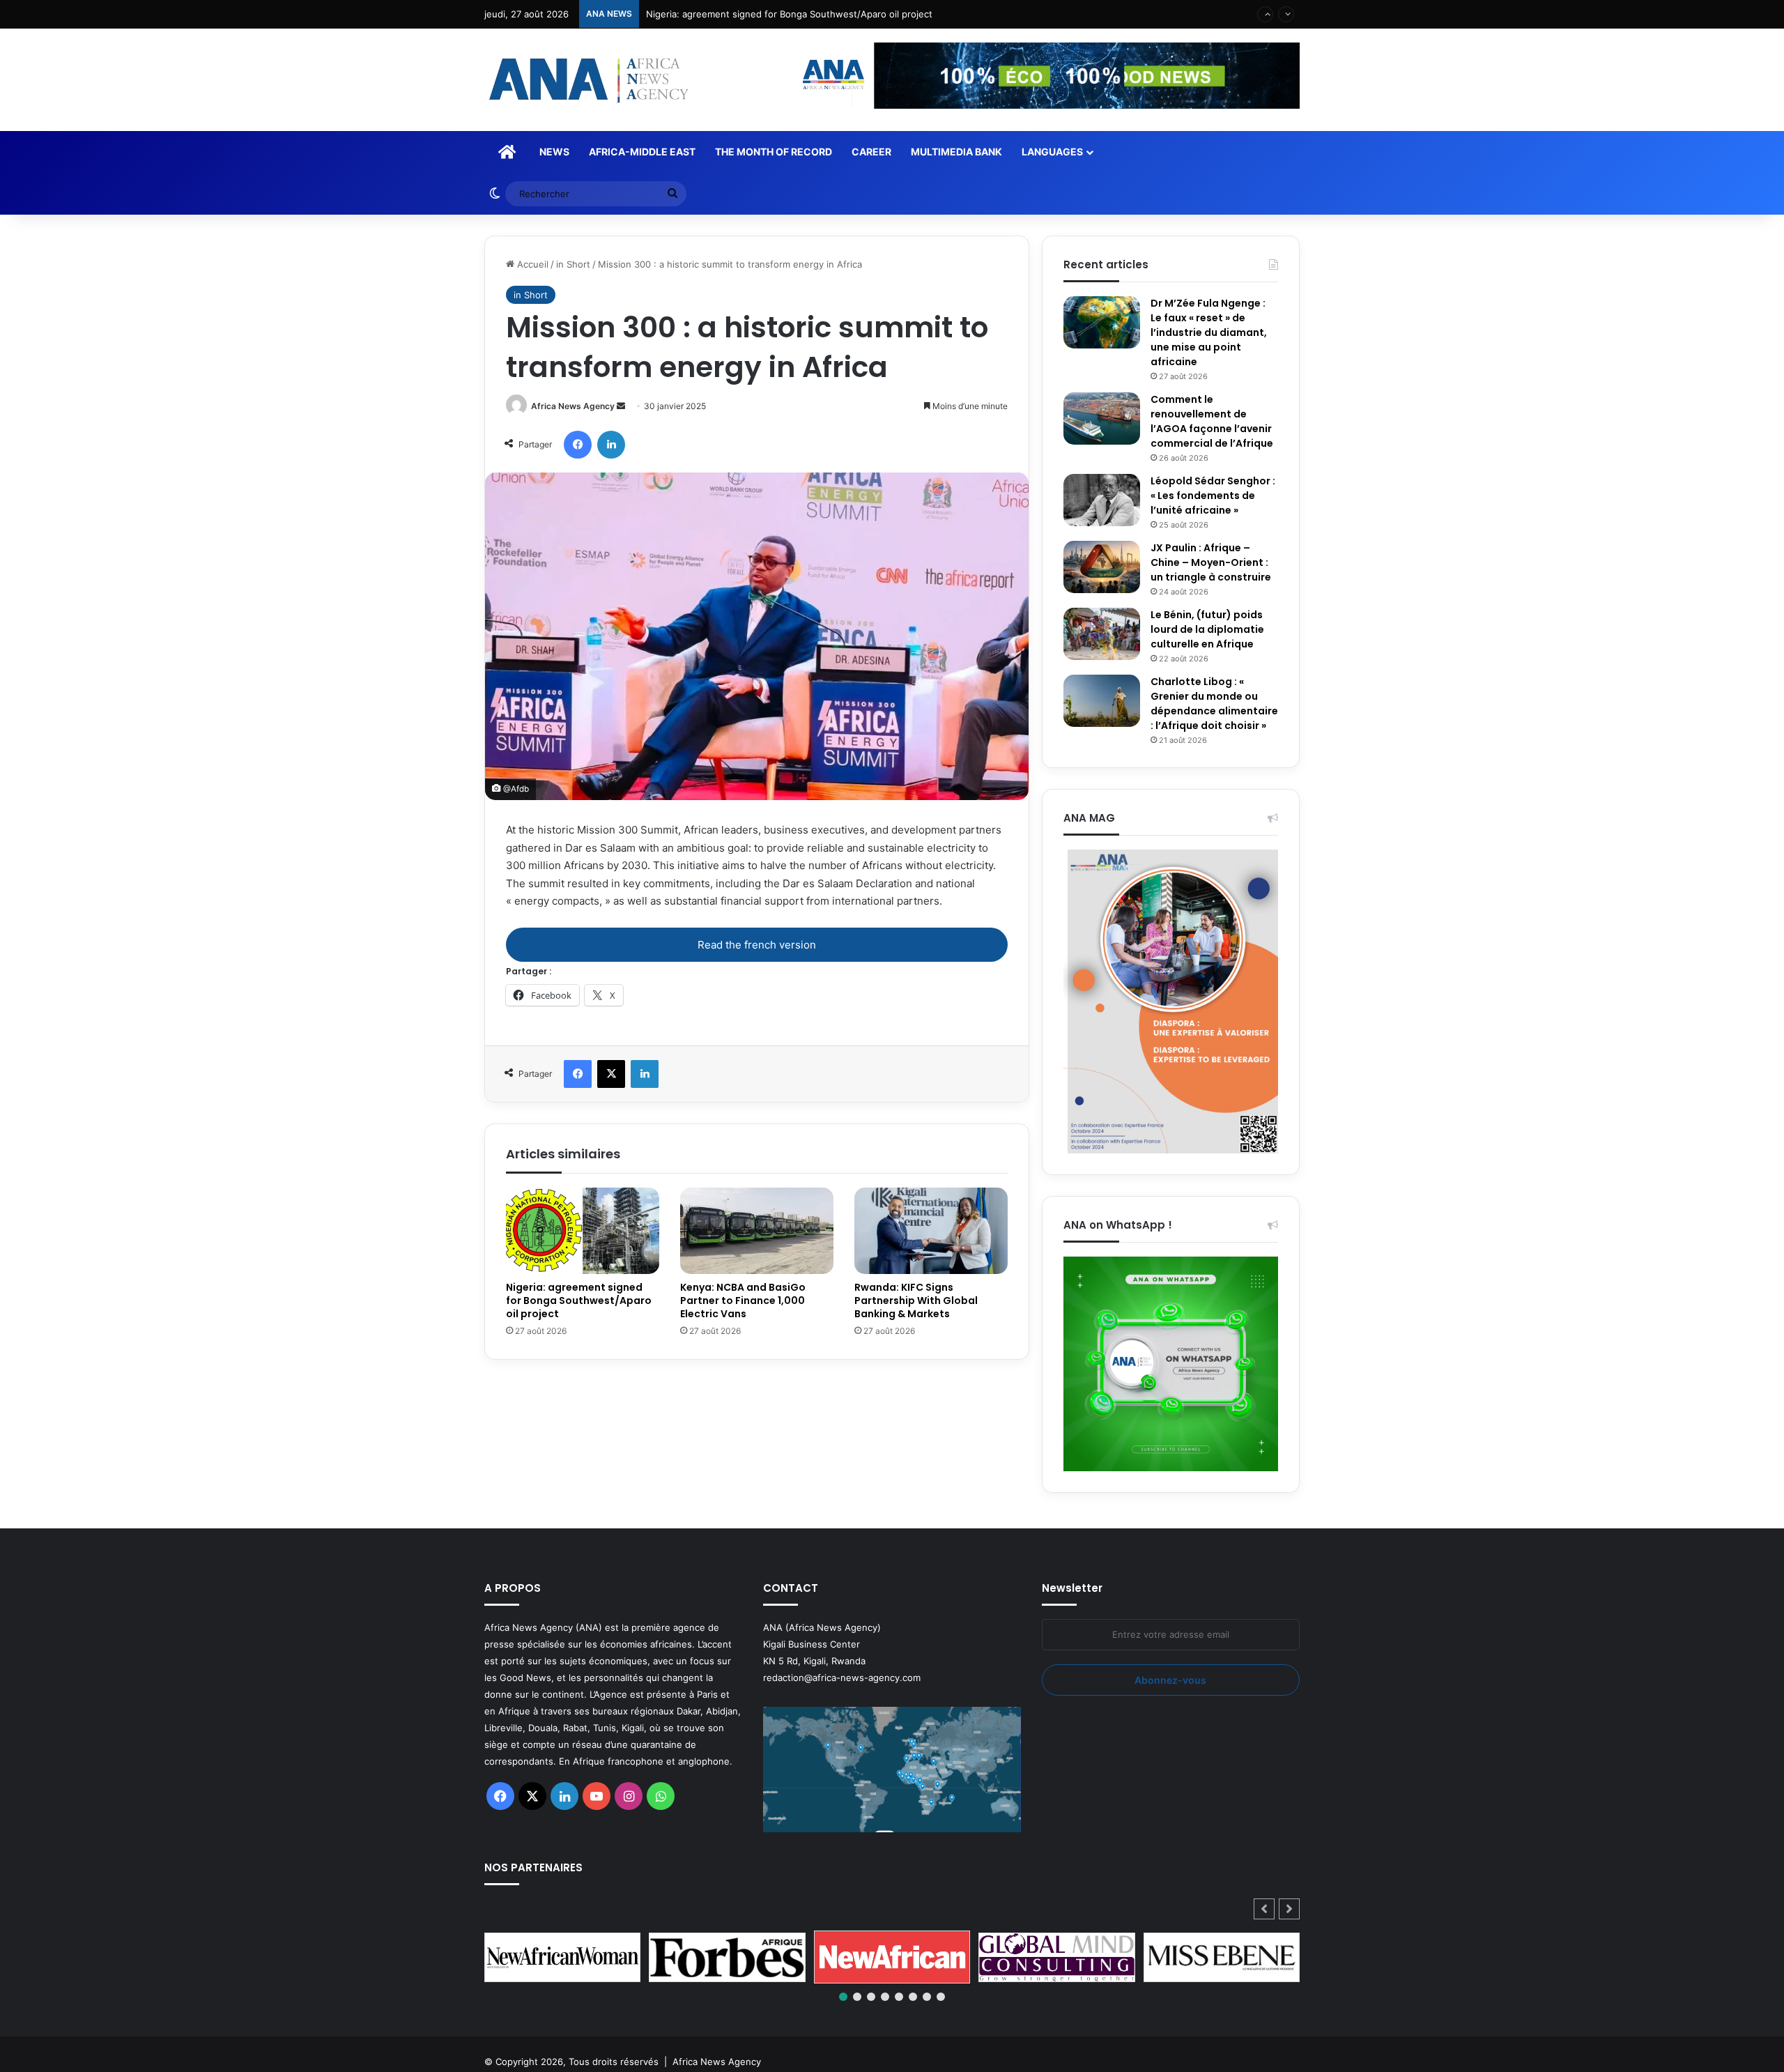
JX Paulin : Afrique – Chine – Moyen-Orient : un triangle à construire (1211, 562)
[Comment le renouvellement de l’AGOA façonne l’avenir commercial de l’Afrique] (1102, 419)
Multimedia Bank (956, 152)
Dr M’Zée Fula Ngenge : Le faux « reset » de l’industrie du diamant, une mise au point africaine (1209, 332)
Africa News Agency (573, 406)
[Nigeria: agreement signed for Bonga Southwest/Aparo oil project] (583, 1231)
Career (871, 152)
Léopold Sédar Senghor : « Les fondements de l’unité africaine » (1213, 496)
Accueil (531, 264)
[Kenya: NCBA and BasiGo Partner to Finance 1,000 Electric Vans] (757, 1231)
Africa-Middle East (642, 152)
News (554, 152)
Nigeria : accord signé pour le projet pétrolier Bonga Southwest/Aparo (799, 14)
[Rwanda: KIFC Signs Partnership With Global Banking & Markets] (931, 1231)
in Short (573, 264)
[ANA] (587, 80)
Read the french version (757, 945)
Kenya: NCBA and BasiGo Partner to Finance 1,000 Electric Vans (743, 1300)
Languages (1052, 152)
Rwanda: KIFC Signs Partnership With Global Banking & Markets (916, 1300)
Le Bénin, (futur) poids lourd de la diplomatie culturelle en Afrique (1207, 629)
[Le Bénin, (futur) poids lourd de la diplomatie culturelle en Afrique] (1102, 634)
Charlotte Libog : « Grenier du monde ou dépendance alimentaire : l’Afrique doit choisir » (1214, 704)
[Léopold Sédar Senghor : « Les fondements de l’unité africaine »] (1102, 500)
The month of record (774, 152)
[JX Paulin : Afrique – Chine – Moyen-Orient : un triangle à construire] (1102, 567)
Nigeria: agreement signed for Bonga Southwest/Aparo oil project (579, 1300)
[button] (1289, 1909)
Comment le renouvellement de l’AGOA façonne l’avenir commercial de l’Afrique (1212, 421)
